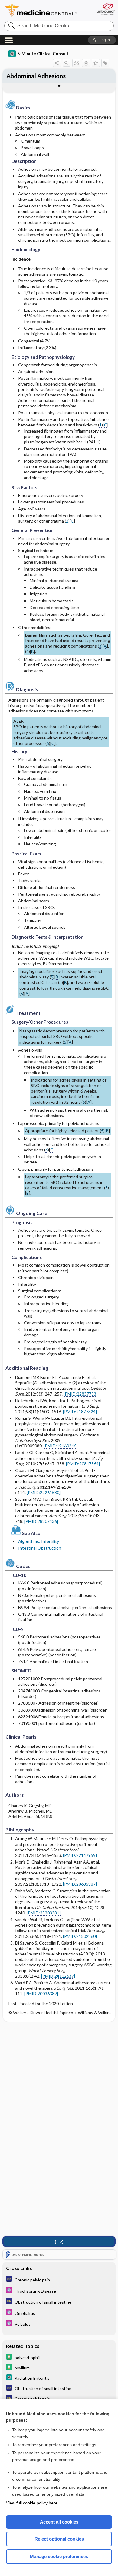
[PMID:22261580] (44, 1492)
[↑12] (59, 2242)
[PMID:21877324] (80, 1411)
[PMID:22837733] (80, 1394)
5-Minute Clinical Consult (43, 54)
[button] (102, 40)
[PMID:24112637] (58, 1976)
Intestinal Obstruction (40, 1548)
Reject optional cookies (59, 2539)
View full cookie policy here (32, 2503)
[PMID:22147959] (80, 1855)
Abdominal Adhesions (36, 76)
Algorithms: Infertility (39, 1541)
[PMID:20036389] (41, 1993)
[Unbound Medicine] (105, 9)
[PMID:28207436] (41, 1521)
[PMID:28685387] (80, 1884)
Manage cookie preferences (59, 2556)
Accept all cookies (59, 2522)
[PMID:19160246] (61, 1446)
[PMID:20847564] (83, 1464)
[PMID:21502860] (80, 1936)
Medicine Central (41, 10)
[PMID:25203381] (44, 1913)
